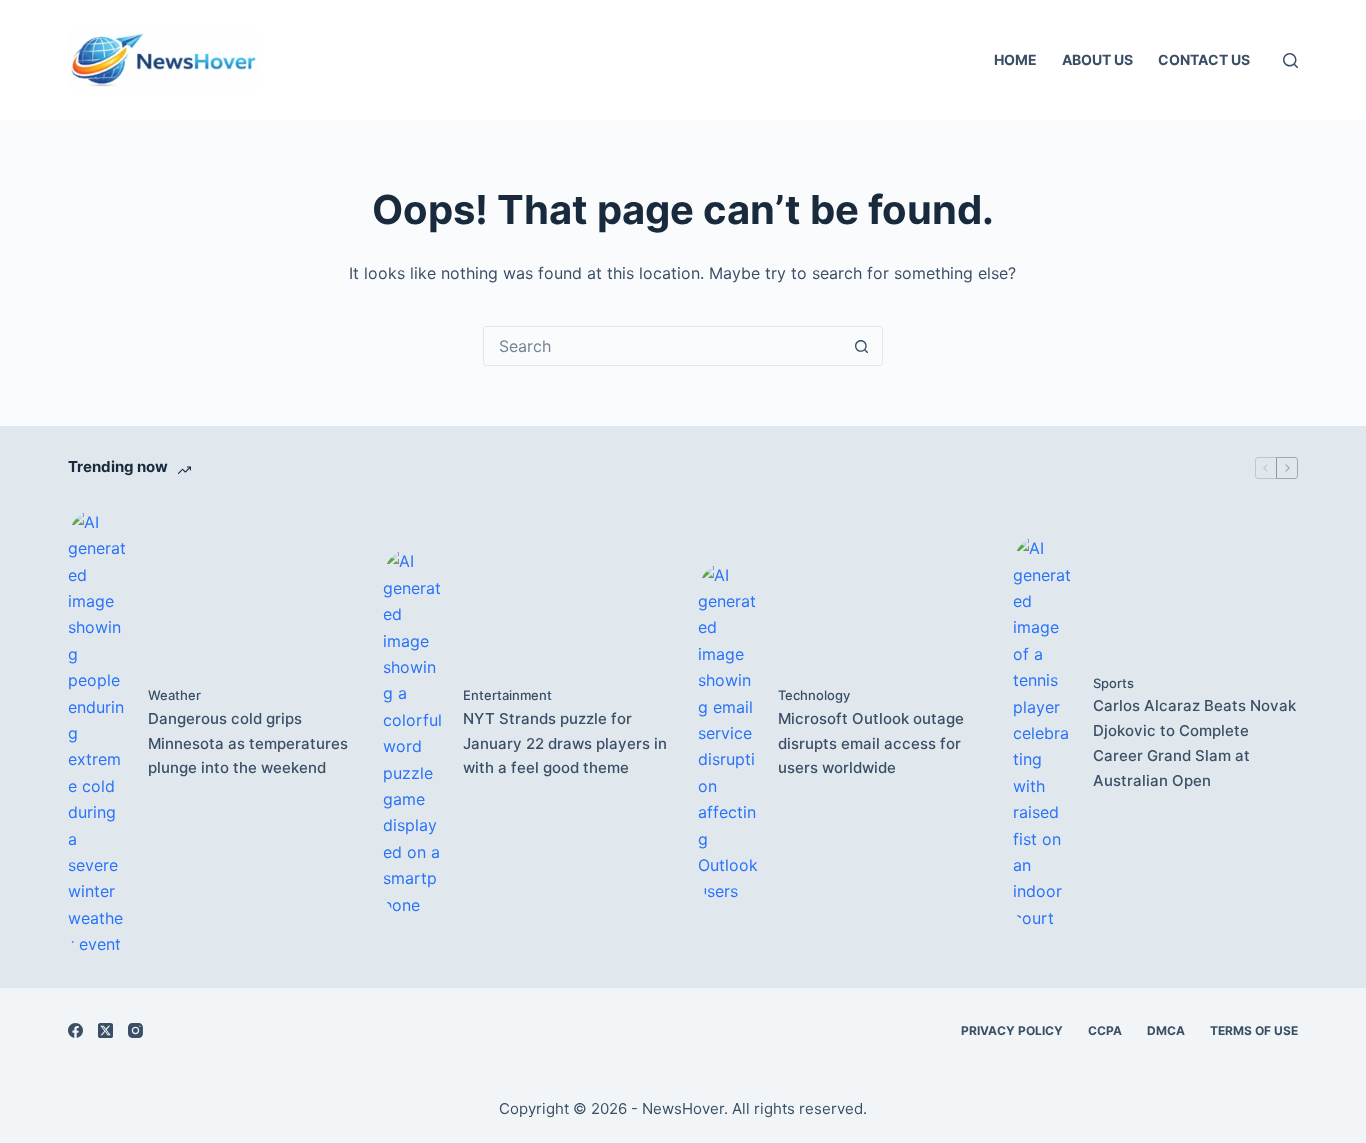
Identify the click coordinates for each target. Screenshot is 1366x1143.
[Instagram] (135, 1030)
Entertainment (507, 695)
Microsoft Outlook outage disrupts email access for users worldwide (871, 743)
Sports (1113, 683)
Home (1015, 59)
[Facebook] (75, 1030)
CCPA (1105, 1030)
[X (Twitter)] (105, 1030)
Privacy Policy (1012, 1030)
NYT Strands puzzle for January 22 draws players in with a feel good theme (565, 743)
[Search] (1290, 60)
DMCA (1166, 1030)
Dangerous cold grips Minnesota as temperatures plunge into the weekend (248, 743)
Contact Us (1204, 59)
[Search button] (862, 346)
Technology (814, 695)
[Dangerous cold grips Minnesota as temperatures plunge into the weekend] (98, 733)
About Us (1097, 59)
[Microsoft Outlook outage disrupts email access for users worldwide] (728, 733)
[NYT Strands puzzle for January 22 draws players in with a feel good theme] (413, 732)
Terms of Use (1254, 1030)
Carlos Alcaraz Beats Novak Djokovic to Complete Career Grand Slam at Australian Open (1194, 742)
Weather (174, 695)
